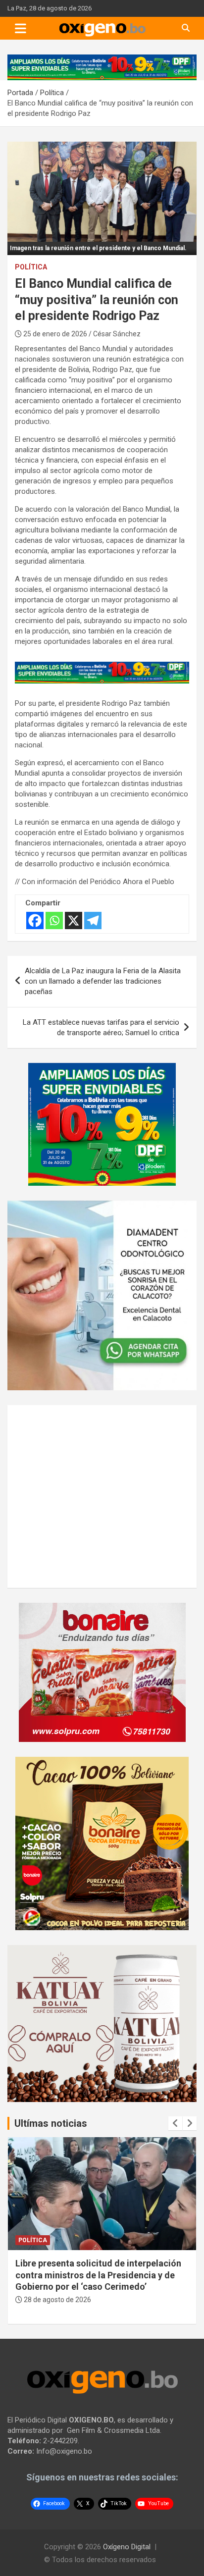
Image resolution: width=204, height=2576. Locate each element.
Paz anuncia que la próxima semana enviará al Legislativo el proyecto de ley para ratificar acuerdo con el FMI (96, 2275)
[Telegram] (93, 920)
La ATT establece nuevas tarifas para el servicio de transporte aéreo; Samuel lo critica (101, 1027)
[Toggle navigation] (21, 28)
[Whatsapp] (54, 920)
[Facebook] (35, 920)
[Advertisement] (89, 1495)
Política (31, 267)
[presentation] (175, 2123)
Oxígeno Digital (127, 2547)
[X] (74, 920)
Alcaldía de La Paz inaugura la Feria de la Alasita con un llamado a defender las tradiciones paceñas (103, 981)
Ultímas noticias (51, 2123)
